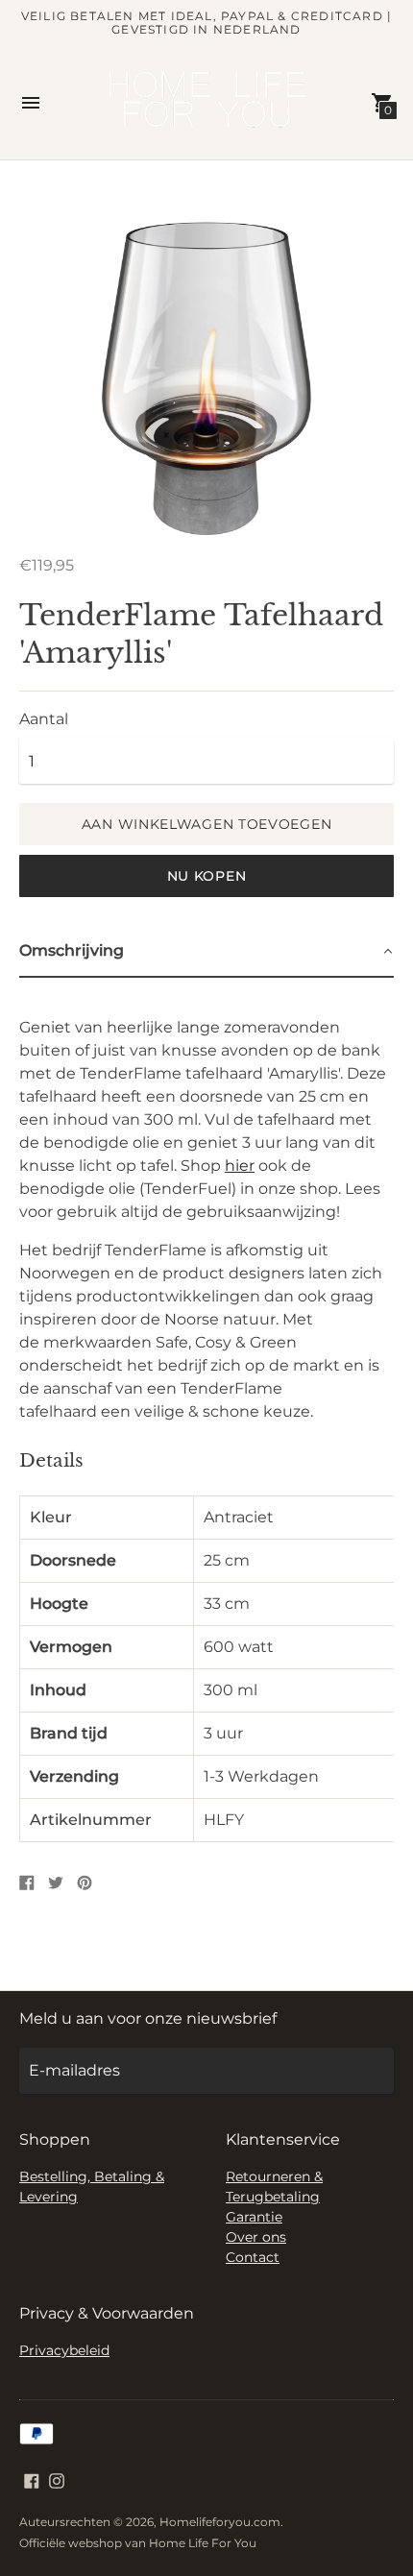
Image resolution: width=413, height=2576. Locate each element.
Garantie (254, 2217)
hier (240, 1166)
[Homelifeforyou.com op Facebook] (32, 2479)
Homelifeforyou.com (220, 2522)
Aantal (44, 719)
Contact (253, 2257)
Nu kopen (207, 876)
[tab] (206, 952)
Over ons (256, 2237)
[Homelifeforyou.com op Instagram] (57, 2479)
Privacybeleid (64, 2350)
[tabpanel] (206, 1415)
